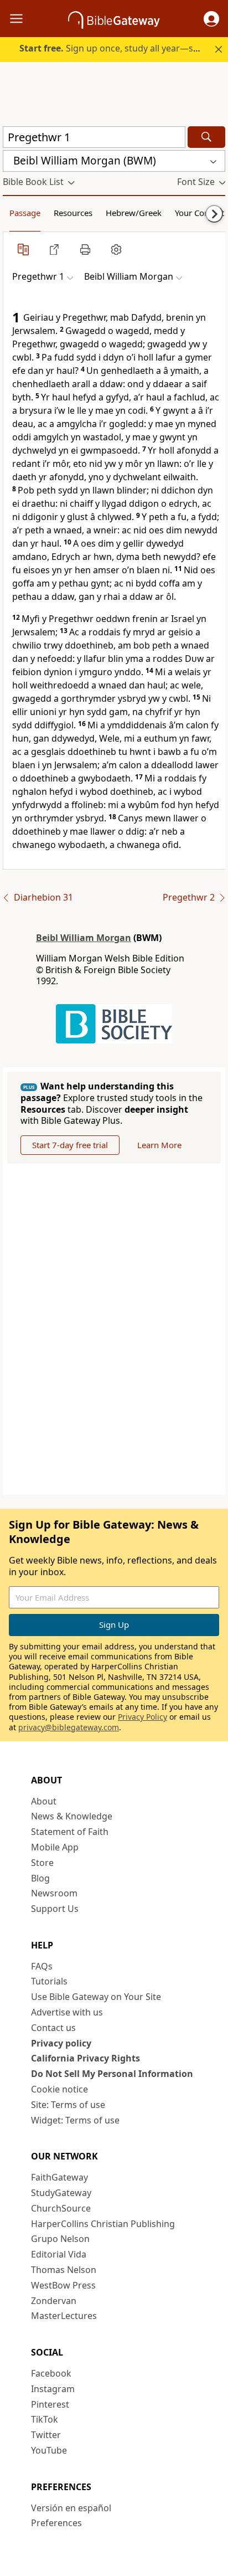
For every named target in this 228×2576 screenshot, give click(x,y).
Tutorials (49, 1981)
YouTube (49, 2450)
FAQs (42, 1966)
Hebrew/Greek (134, 213)
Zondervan (54, 2301)
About (44, 1801)
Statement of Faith (70, 1832)
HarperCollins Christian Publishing (103, 2224)
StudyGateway (61, 2193)
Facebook (51, 2373)
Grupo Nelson (60, 2239)
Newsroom (54, 1893)
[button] (211, 19)
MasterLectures (64, 2316)
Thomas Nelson (64, 2270)
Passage (25, 213)
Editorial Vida (59, 2254)
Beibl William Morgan (84, 938)
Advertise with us (67, 2012)
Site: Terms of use (68, 2105)
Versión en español (71, 2508)
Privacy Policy (142, 1717)
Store (42, 1863)
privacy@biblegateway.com (69, 1727)
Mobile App (55, 1847)
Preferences (56, 2523)
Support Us (55, 1909)
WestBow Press (63, 2285)
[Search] (206, 137)
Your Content (199, 213)
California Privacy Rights (85, 2058)
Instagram (53, 2389)
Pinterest (50, 2404)
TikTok (45, 2419)
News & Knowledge (72, 1816)
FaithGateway (59, 2177)
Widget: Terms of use (75, 2120)
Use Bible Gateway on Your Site (96, 1997)
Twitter (46, 2435)
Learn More (159, 1145)
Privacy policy (61, 2043)
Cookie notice (59, 2089)
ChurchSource (61, 2208)
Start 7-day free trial (70, 1145)
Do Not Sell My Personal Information (112, 2074)
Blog (40, 1878)
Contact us (53, 2028)
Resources (73, 213)
